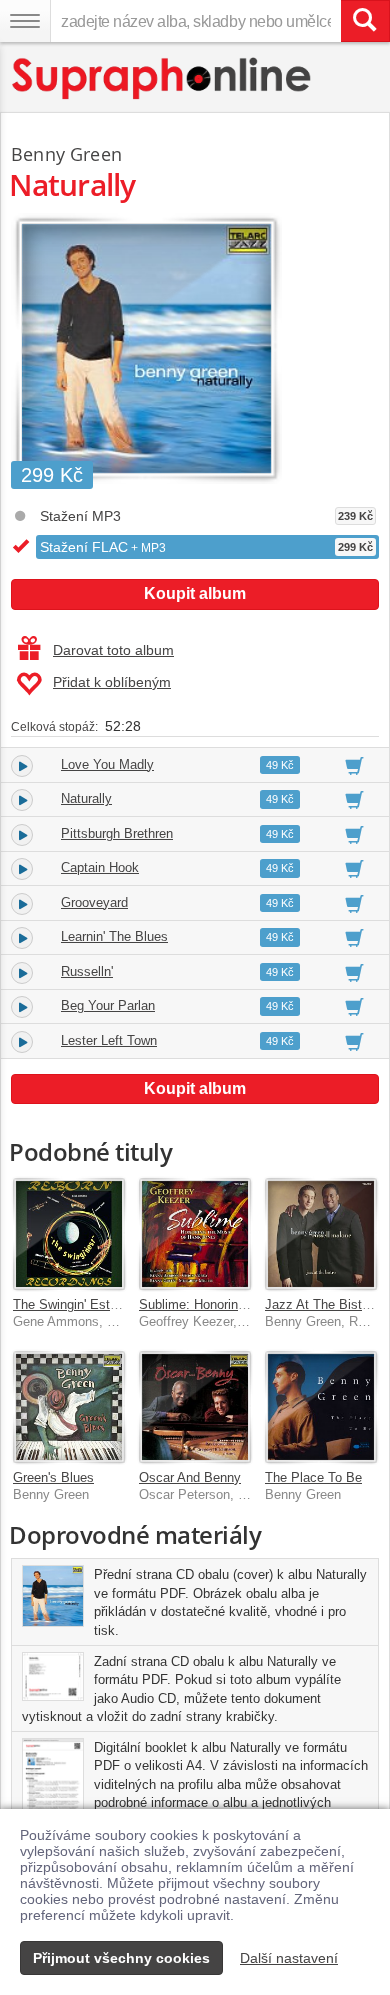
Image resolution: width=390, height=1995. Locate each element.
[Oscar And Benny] (195, 1407)
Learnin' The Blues (114, 936)
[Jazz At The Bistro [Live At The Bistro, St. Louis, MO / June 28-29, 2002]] (321, 1234)
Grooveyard (94, 902)
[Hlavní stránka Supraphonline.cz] (162, 78)
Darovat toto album (113, 650)
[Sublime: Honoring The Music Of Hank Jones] (195, 1234)
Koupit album (195, 593)
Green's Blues (53, 1477)
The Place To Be (313, 1477)
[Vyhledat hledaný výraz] (365, 21)
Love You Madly (107, 764)
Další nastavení (289, 1958)
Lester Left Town (109, 1040)
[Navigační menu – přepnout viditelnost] (25, 21)
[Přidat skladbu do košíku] (354, 765)
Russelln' (87, 971)
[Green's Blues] (69, 1407)
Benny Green (66, 154)
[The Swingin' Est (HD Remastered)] (69, 1234)
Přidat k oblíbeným (112, 682)
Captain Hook (100, 867)
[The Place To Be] (321, 1407)
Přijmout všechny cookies (121, 1958)
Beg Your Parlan (108, 1005)
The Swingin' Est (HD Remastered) (113, 1304)
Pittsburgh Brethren (117, 833)
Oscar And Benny (190, 1477)
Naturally (86, 798)
